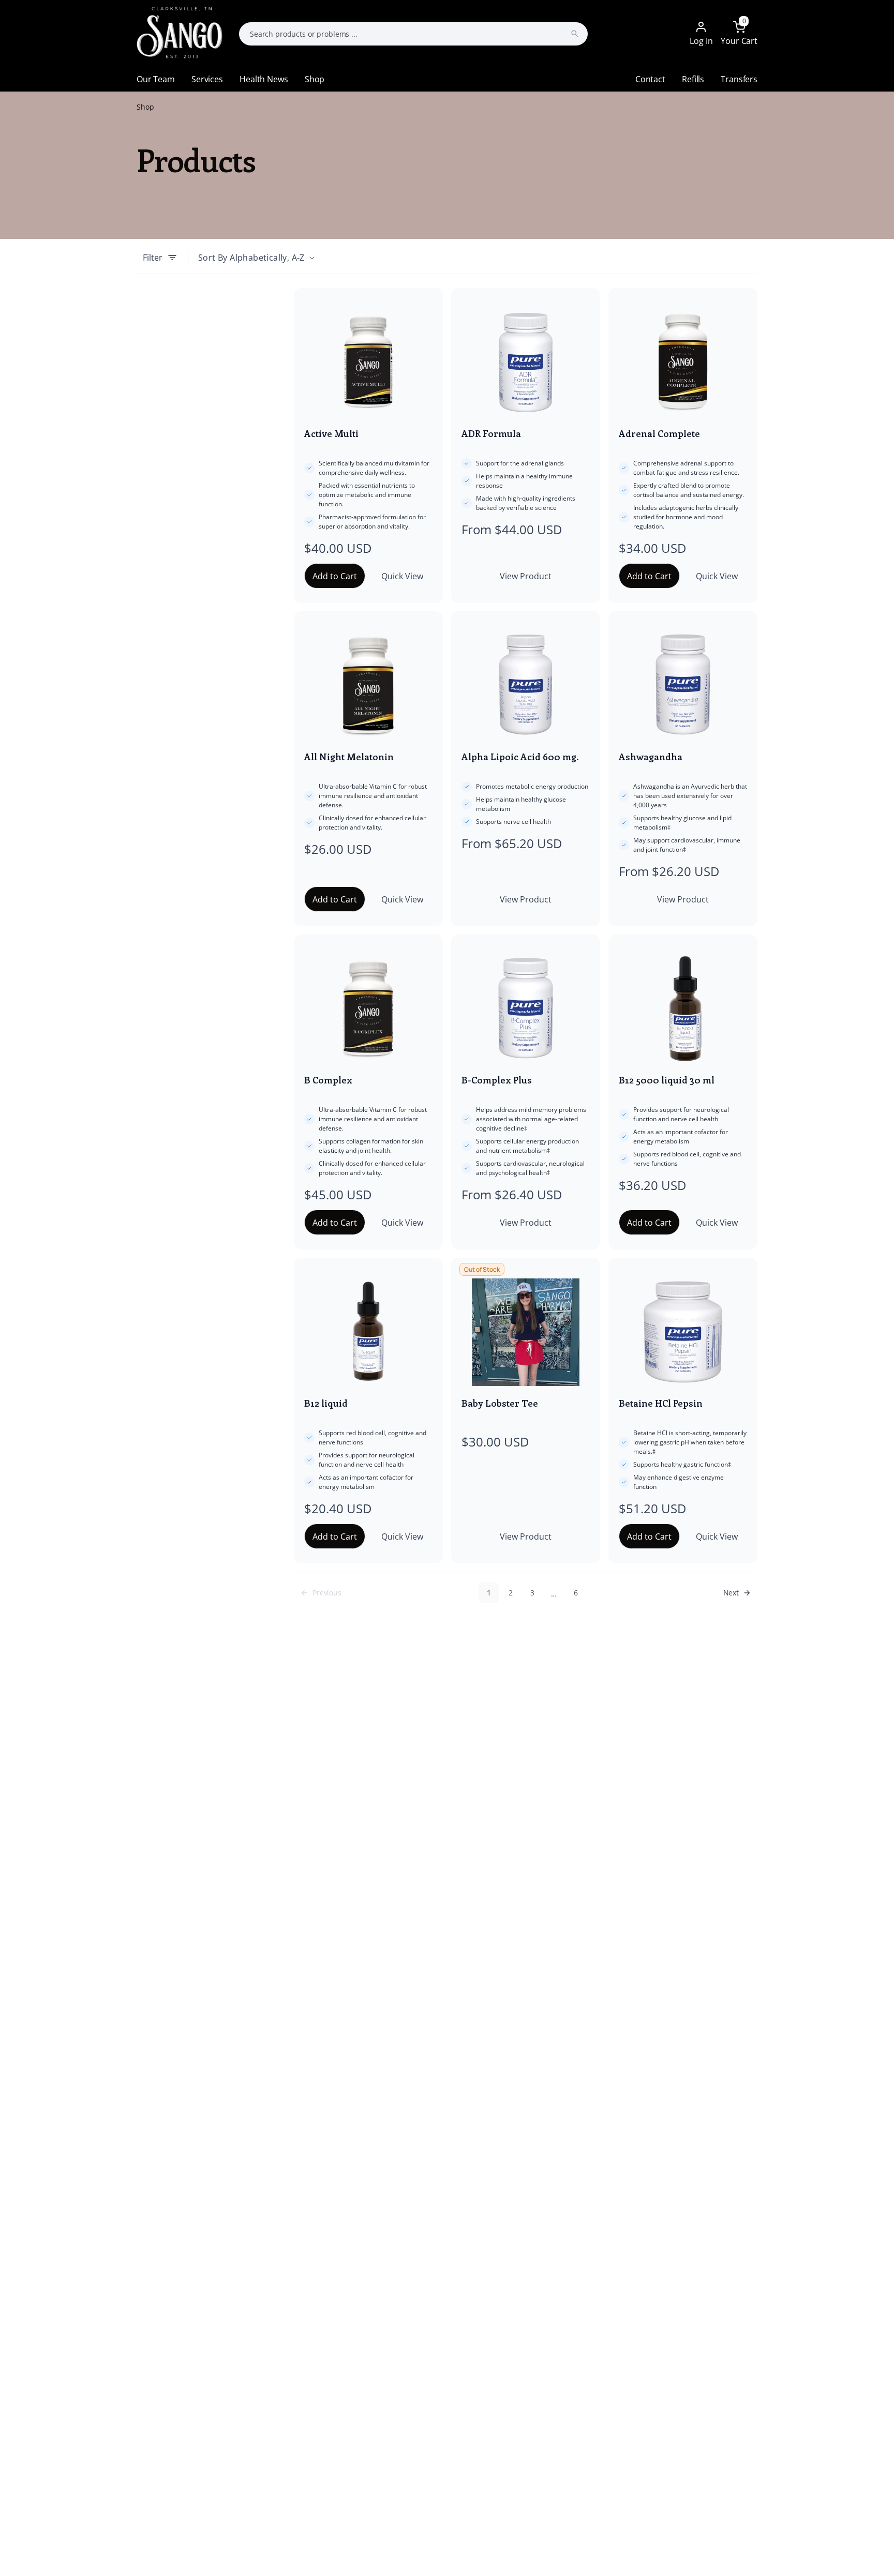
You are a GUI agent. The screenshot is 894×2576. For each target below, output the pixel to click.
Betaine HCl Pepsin (661, 1403)
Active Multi (331, 433)
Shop (315, 79)
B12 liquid (326, 1403)
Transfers (739, 79)
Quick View (402, 576)
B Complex (328, 1080)
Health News (264, 79)
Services (207, 79)
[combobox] (413, 34)
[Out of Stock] (526, 1332)
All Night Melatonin (349, 757)
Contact (650, 79)
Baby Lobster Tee (500, 1403)
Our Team (156, 79)
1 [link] (489, 1593)
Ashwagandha (651, 757)
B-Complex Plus (497, 1080)
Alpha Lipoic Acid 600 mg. (520, 757)
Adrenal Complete (659, 433)
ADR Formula (491, 433)
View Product (526, 576)
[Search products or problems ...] (575, 34)
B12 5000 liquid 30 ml (667, 1080)
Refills (693, 79)
